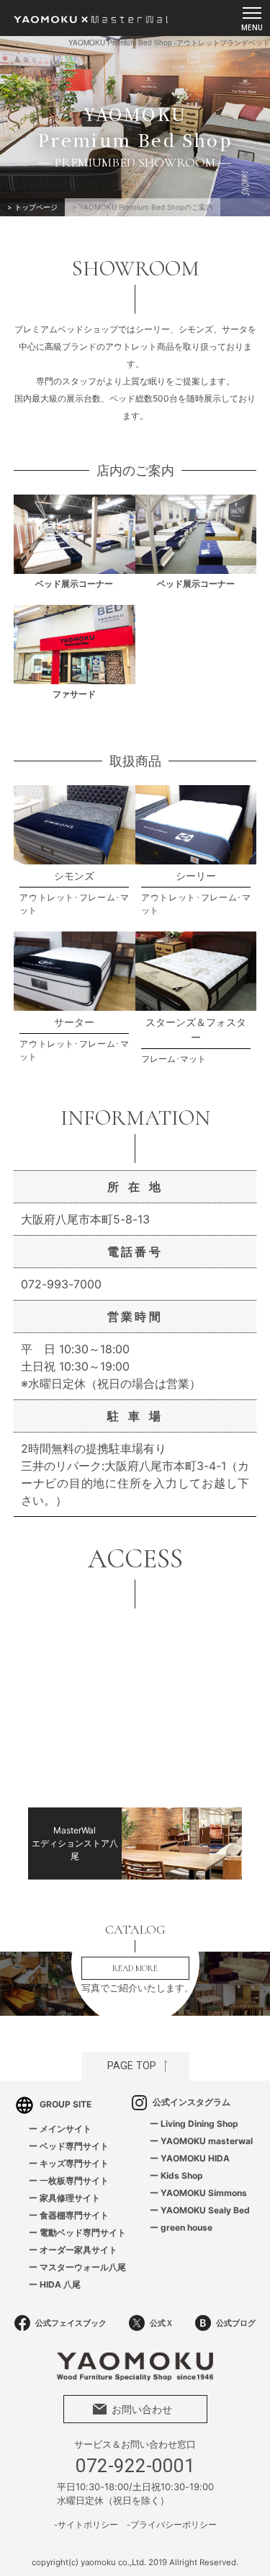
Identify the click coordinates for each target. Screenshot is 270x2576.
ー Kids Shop (176, 2176)
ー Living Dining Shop (194, 2124)
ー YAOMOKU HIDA (190, 2158)
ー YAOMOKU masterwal (201, 2141)
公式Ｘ (162, 2323)
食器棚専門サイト (74, 2215)
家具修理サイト (70, 2198)
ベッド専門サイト (74, 2146)
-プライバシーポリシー (172, 2525)
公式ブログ (236, 2323)
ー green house (181, 2227)
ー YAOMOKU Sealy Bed (200, 2210)
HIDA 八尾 (60, 2284)
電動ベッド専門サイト (83, 2232)
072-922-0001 (135, 2466)
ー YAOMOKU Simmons (198, 2193)
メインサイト (66, 2129)
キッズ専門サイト (74, 2163)
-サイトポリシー (86, 2525)
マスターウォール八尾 (83, 2267)
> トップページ (32, 207)
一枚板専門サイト (74, 2181)
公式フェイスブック (71, 2323)
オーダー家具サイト (78, 2250)
